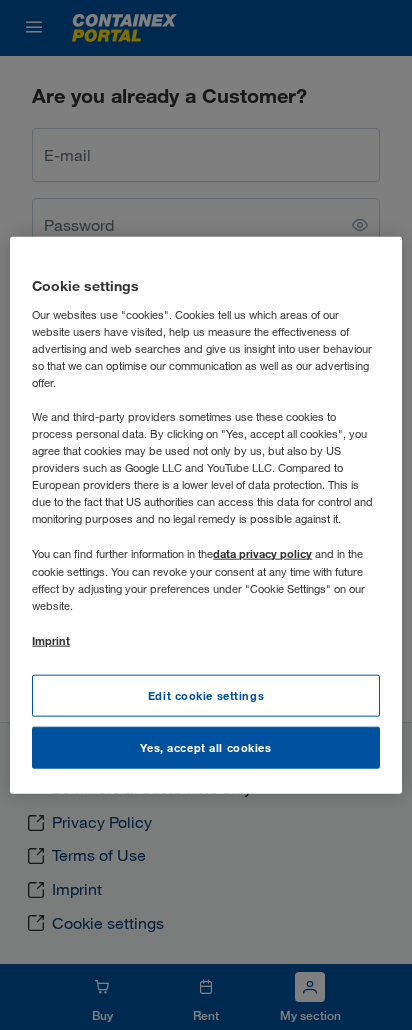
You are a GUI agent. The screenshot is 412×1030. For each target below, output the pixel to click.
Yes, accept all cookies (205, 746)
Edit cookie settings (206, 695)
